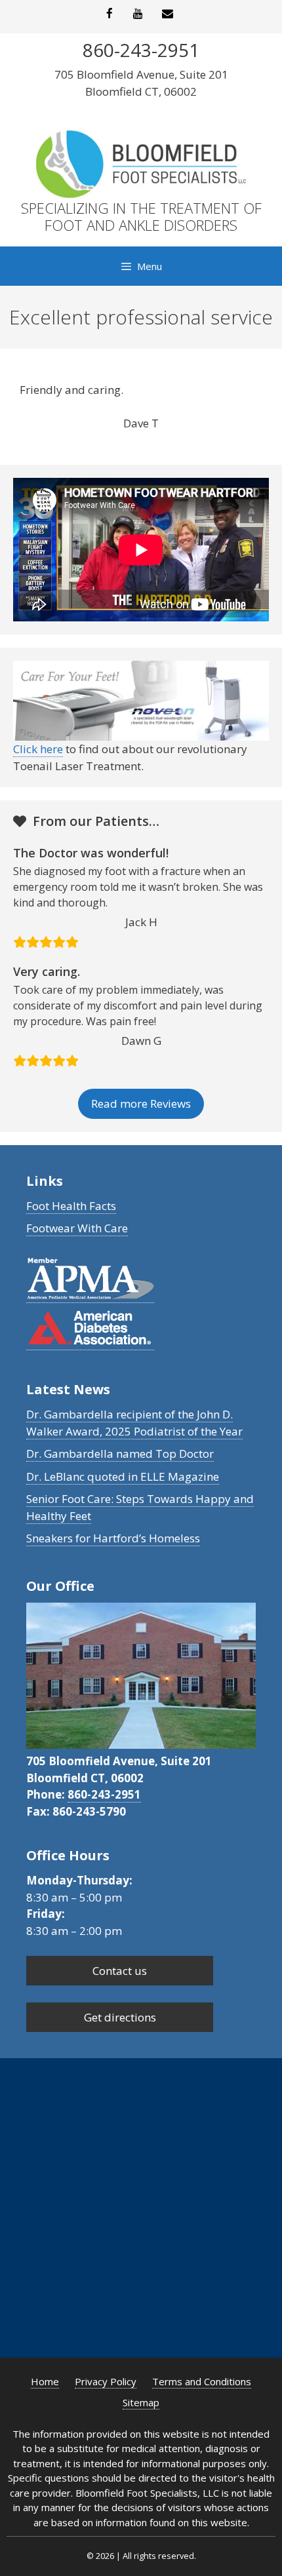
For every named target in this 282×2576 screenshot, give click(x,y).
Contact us (120, 1971)
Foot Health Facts (71, 1206)
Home (45, 2381)
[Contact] (167, 14)
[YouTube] (138, 14)
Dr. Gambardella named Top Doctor (120, 1454)
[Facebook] (109, 14)
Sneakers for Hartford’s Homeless (113, 1538)
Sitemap (141, 2402)
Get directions (120, 2017)
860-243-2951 (104, 1794)
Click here (38, 749)
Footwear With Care (77, 1228)
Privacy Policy (106, 2381)
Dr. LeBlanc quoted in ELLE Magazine (123, 1476)
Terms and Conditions (202, 2381)
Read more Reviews (141, 1103)
